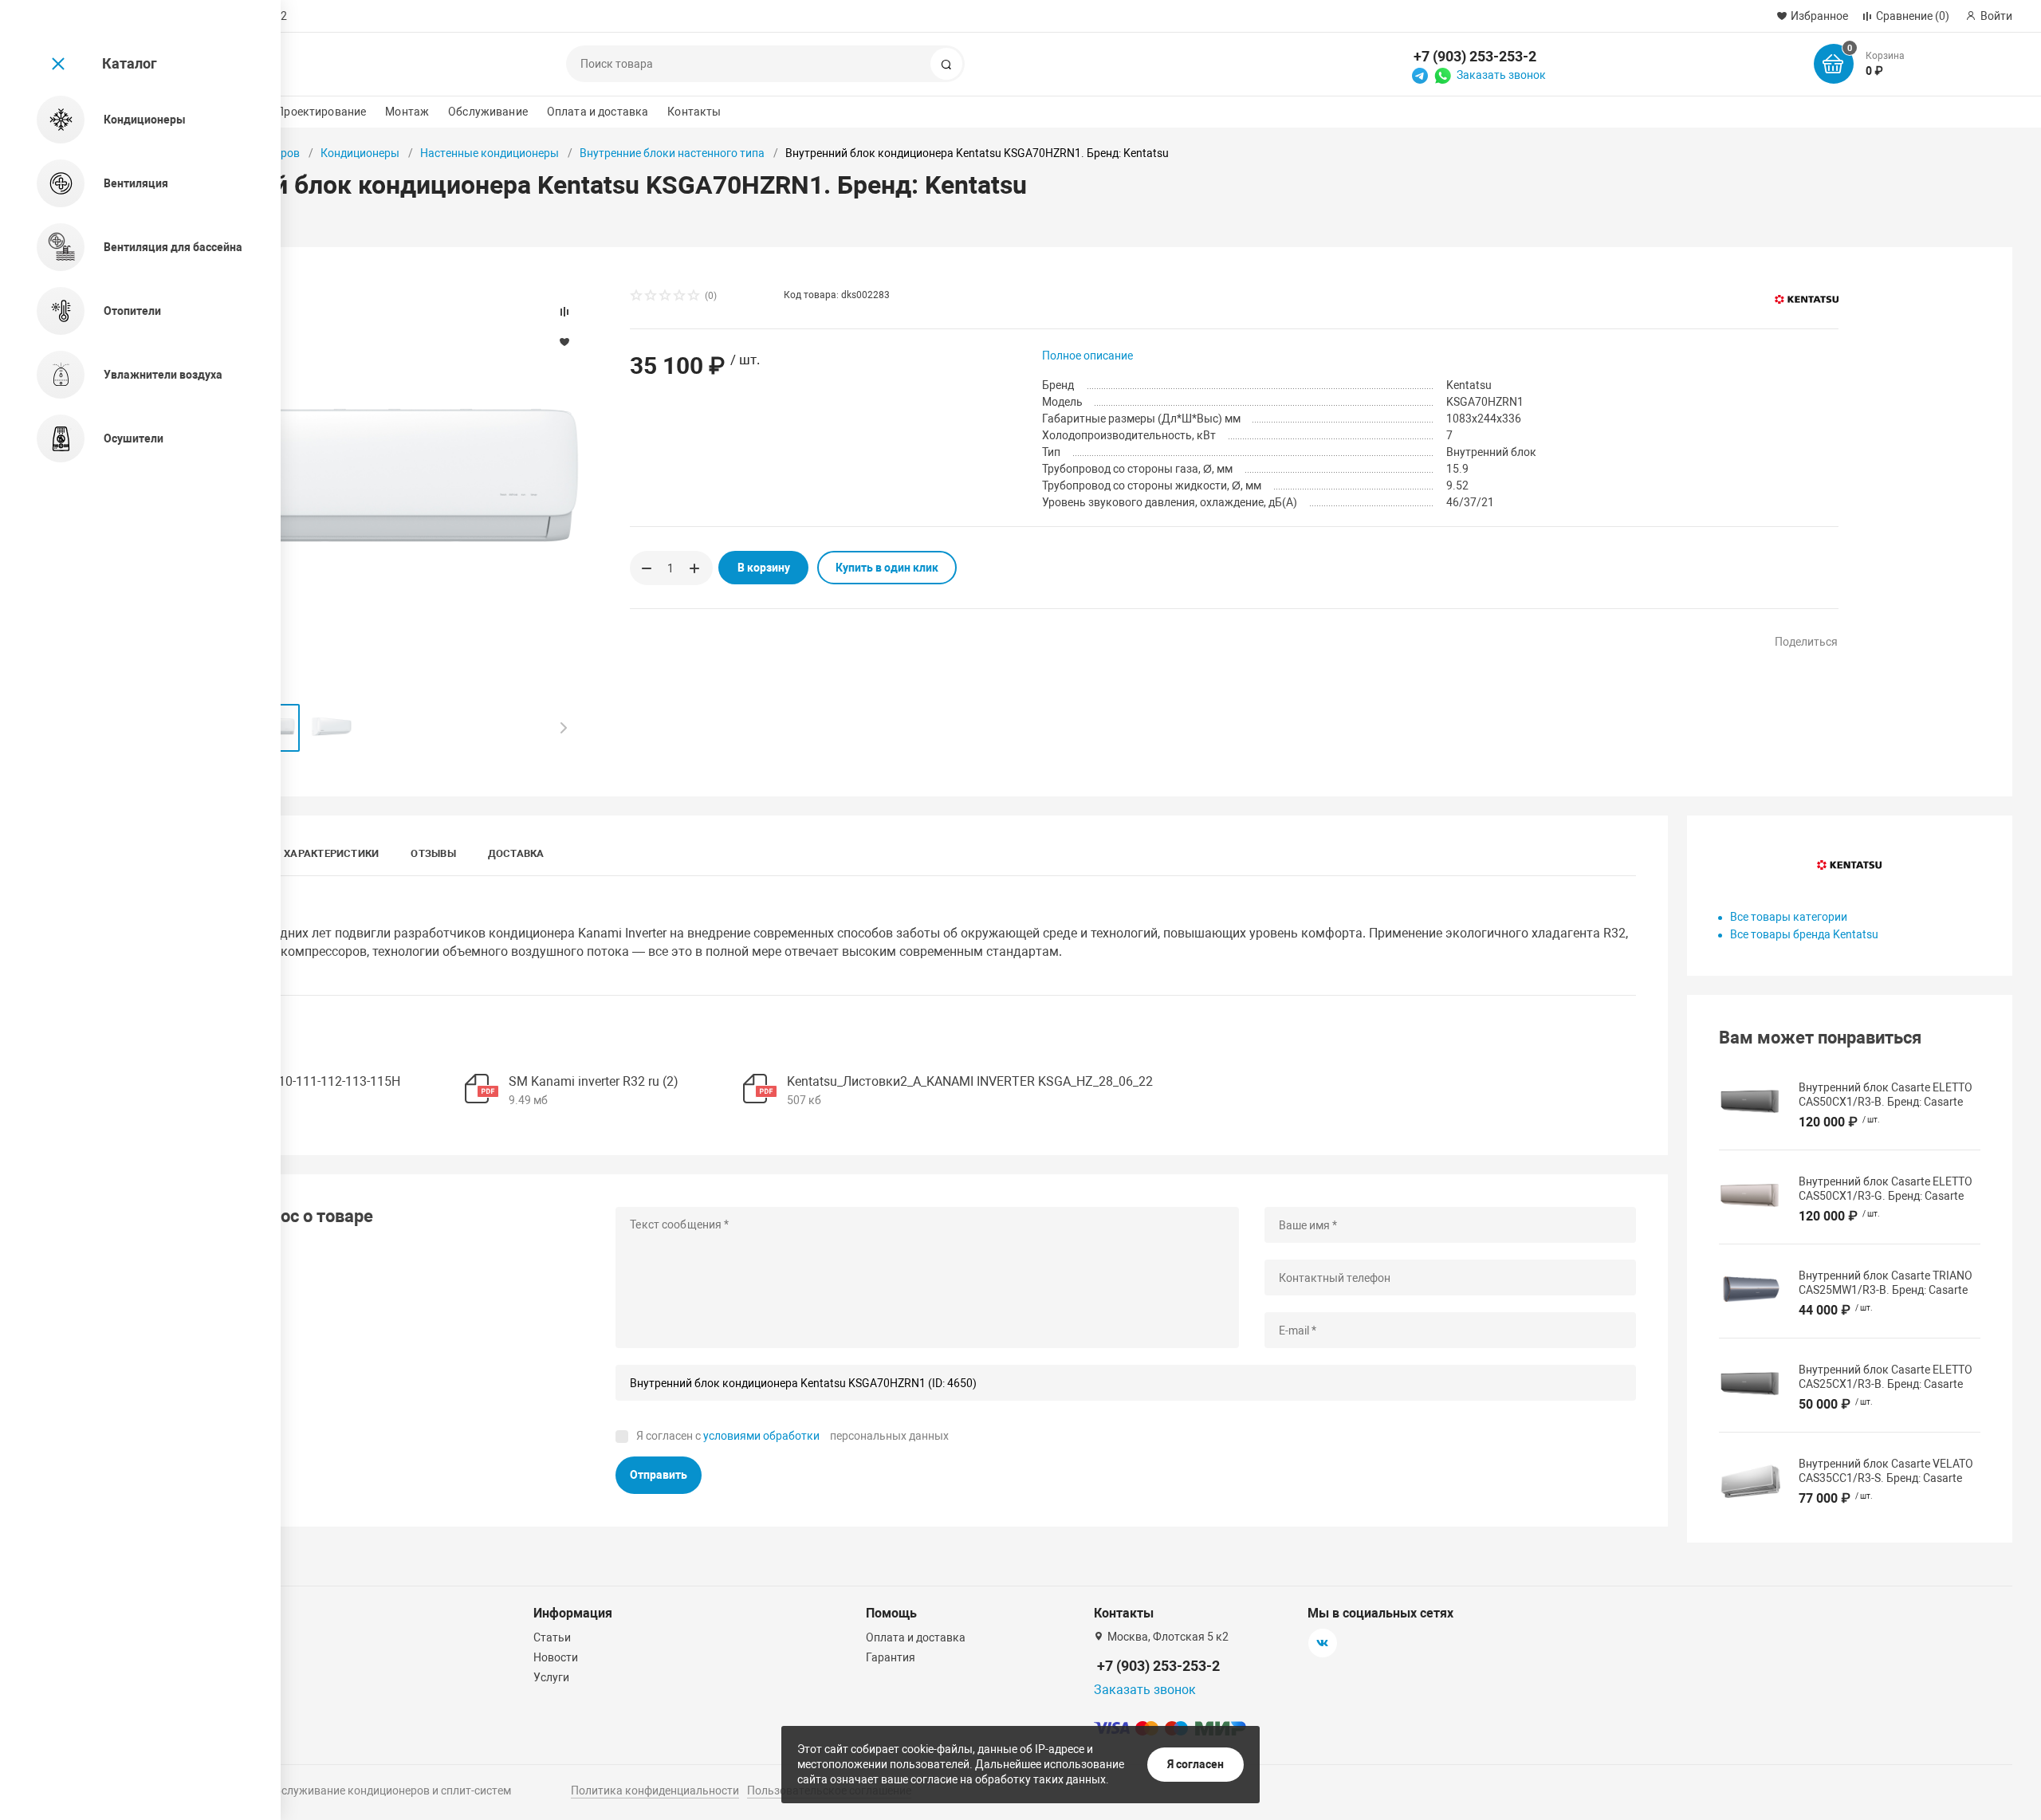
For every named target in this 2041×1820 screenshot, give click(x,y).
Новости (556, 1657)
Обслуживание (488, 112)
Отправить (659, 1475)
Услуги (551, 1677)
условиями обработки (761, 1436)
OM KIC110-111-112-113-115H (315, 1081)
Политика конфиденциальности (655, 1791)
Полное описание (1087, 356)
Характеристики (331, 853)
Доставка (516, 853)
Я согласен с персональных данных (792, 1436)
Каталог (130, 63)
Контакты (694, 112)
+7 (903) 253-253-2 (1475, 56)
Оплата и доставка (598, 112)
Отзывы (433, 853)
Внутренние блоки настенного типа (672, 153)
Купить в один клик (887, 568)
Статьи (552, 1637)
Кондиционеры (360, 153)
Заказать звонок (1501, 75)
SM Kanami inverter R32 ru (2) (594, 1081)
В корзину (764, 568)
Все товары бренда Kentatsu (1804, 934)
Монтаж (407, 112)
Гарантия (891, 1657)
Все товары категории (1789, 917)
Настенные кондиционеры (490, 153)
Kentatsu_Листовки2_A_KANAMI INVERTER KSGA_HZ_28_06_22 (970, 1081)
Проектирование (321, 112)
